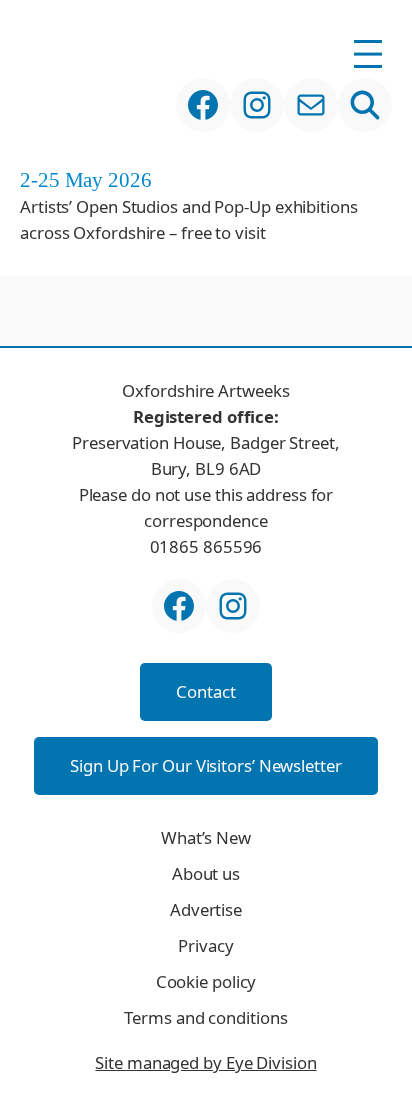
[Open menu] (368, 54)
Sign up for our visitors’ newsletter (205, 765)
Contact (205, 691)
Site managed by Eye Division (205, 1062)
